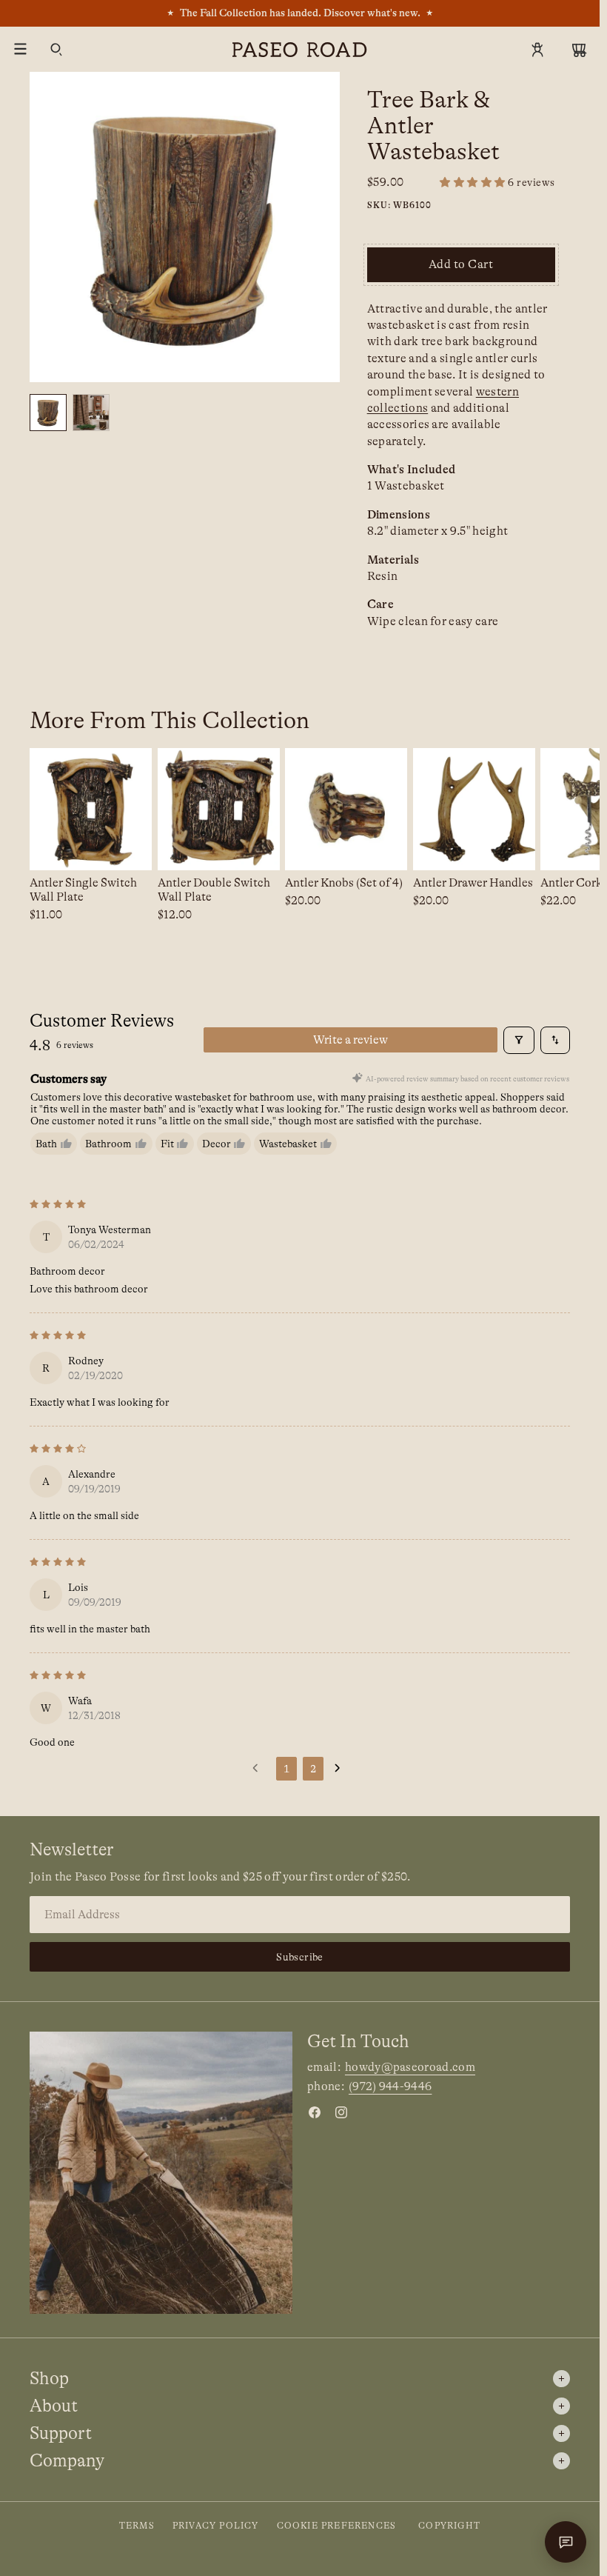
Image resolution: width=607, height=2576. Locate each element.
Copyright (449, 2526)
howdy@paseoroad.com (410, 2067)
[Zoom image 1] (185, 227)
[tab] (48, 413)
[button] (497, 183)
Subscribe (300, 1957)
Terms (137, 2526)
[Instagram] (341, 2112)
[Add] (129, 848)
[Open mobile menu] (21, 50)
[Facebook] (315, 2112)
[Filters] (519, 1040)
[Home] (300, 50)
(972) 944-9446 (390, 2086)
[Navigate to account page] (537, 50)
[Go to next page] (341, 1769)
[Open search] (56, 50)
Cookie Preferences (337, 2526)
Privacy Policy (216, 2526)
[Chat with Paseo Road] (566, 2542)
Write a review (351, 1040)
